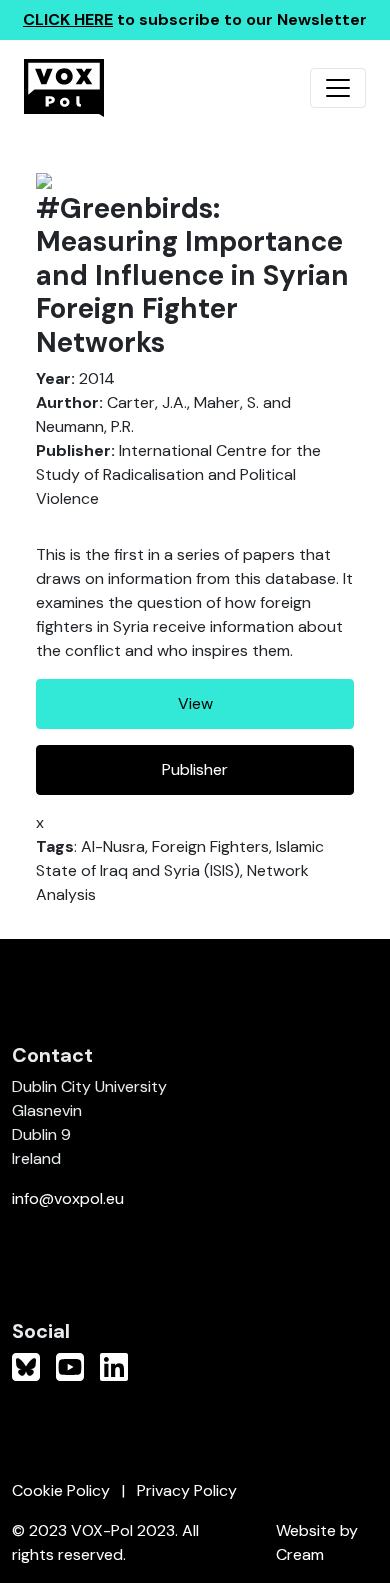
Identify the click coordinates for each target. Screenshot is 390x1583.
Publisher (195, 769)
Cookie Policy (61, 1490)
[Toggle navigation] (338, 88)
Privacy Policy (187, 1490)
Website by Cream (317, 1542)
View (195, 703)
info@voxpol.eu (68, 1198)
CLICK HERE (68, 19)
